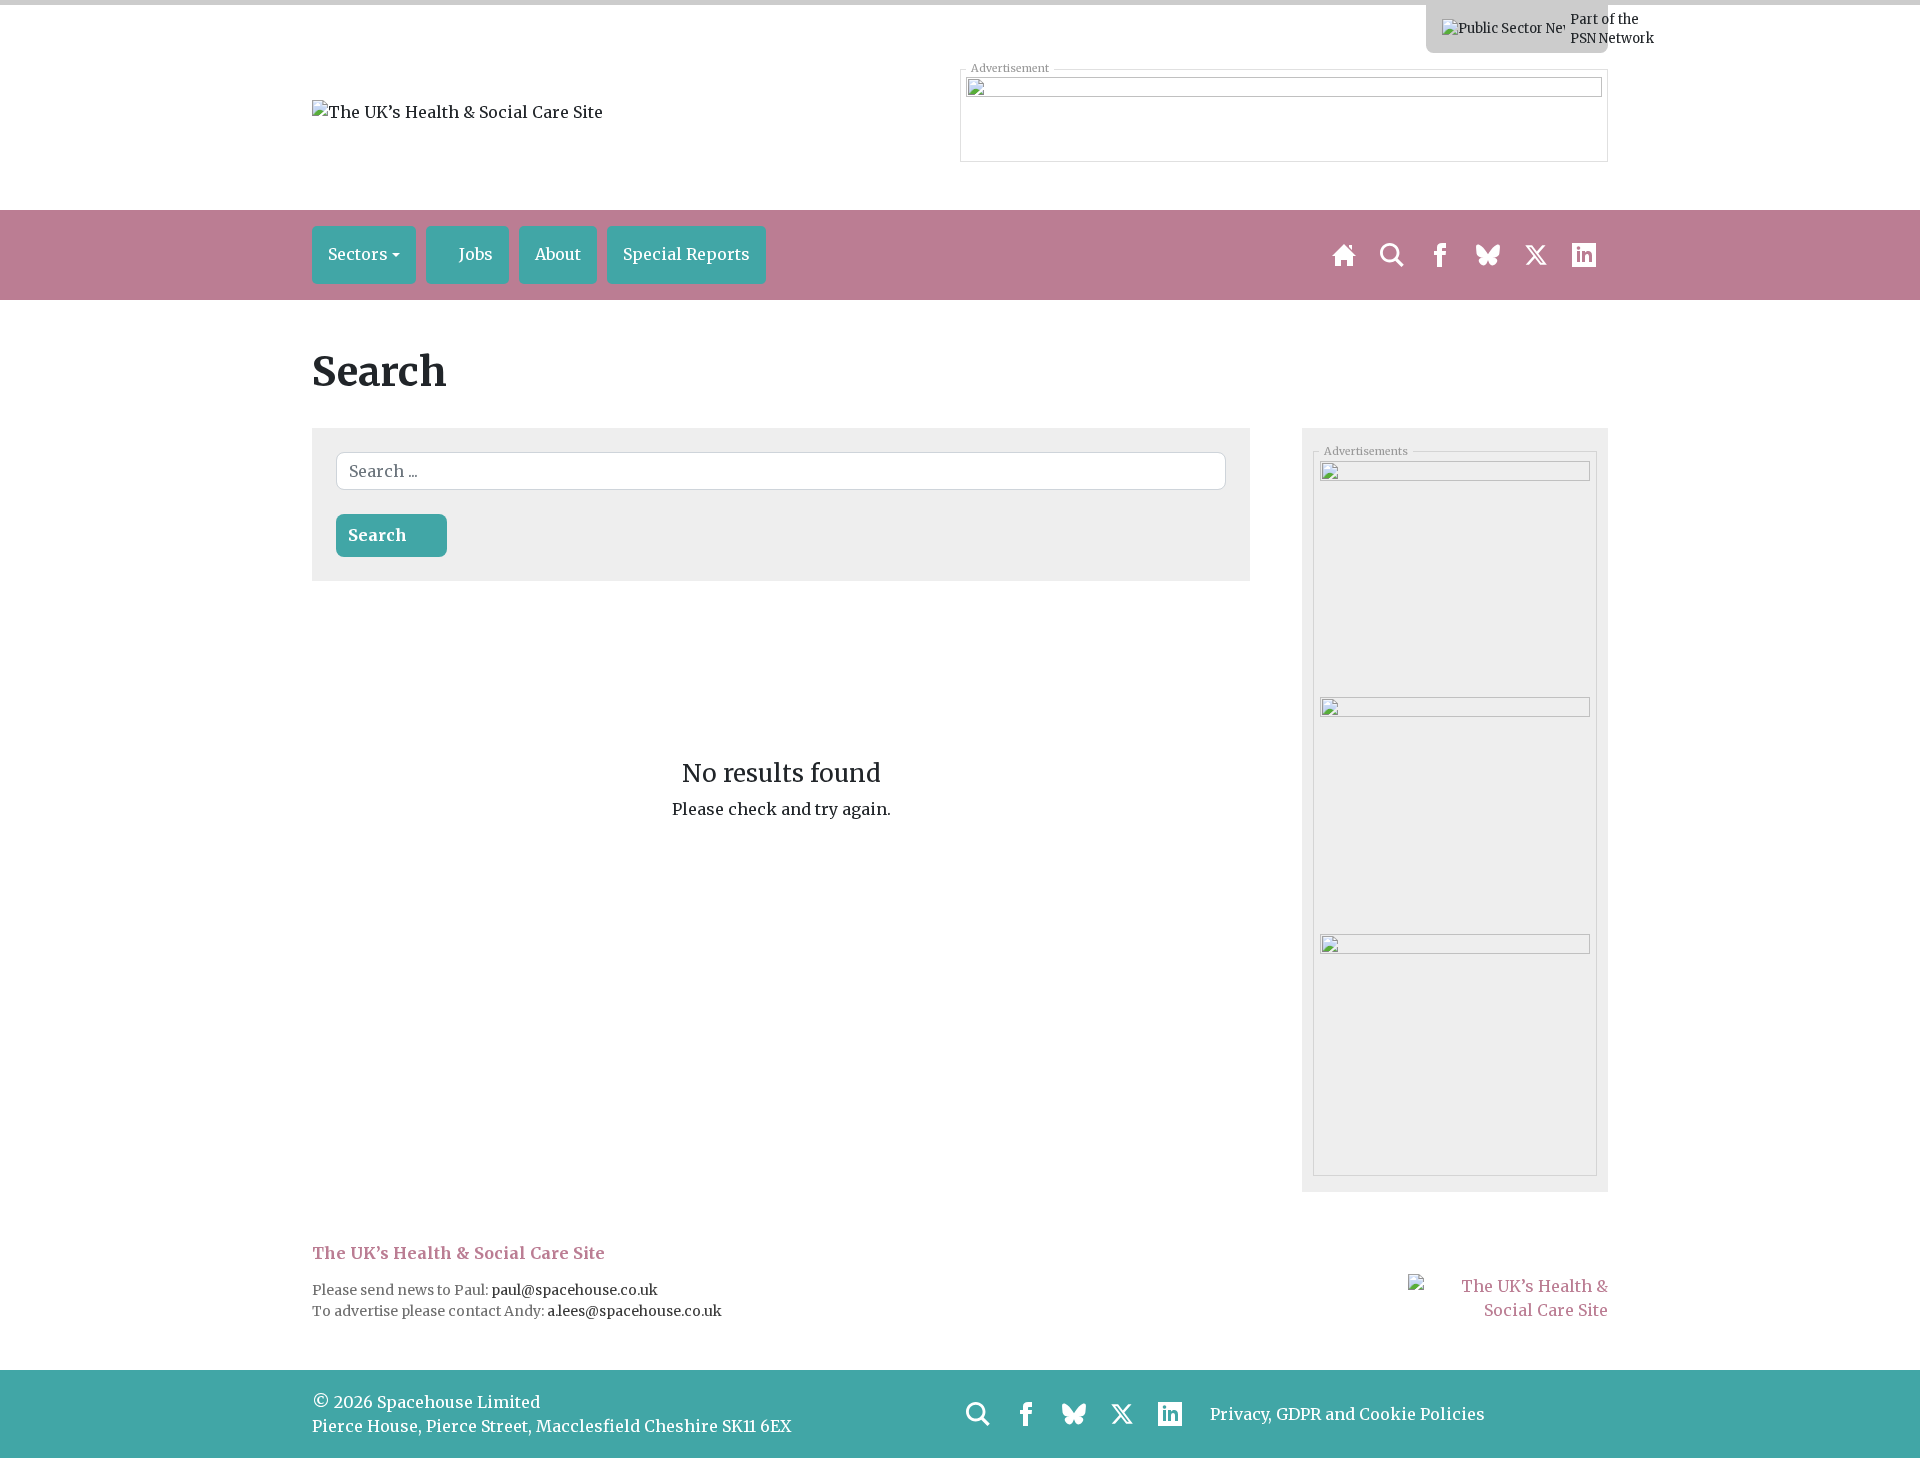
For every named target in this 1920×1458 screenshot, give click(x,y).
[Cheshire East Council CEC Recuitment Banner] (1283, 115)
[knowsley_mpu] (1454, 808)
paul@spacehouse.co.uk (576, 1290)
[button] (364, 255)
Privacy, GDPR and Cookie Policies (1347, 1414)
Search (377, 535)
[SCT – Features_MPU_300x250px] (1454, 572)
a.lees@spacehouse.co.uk (636, 1311)
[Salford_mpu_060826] (1454, 1044)
